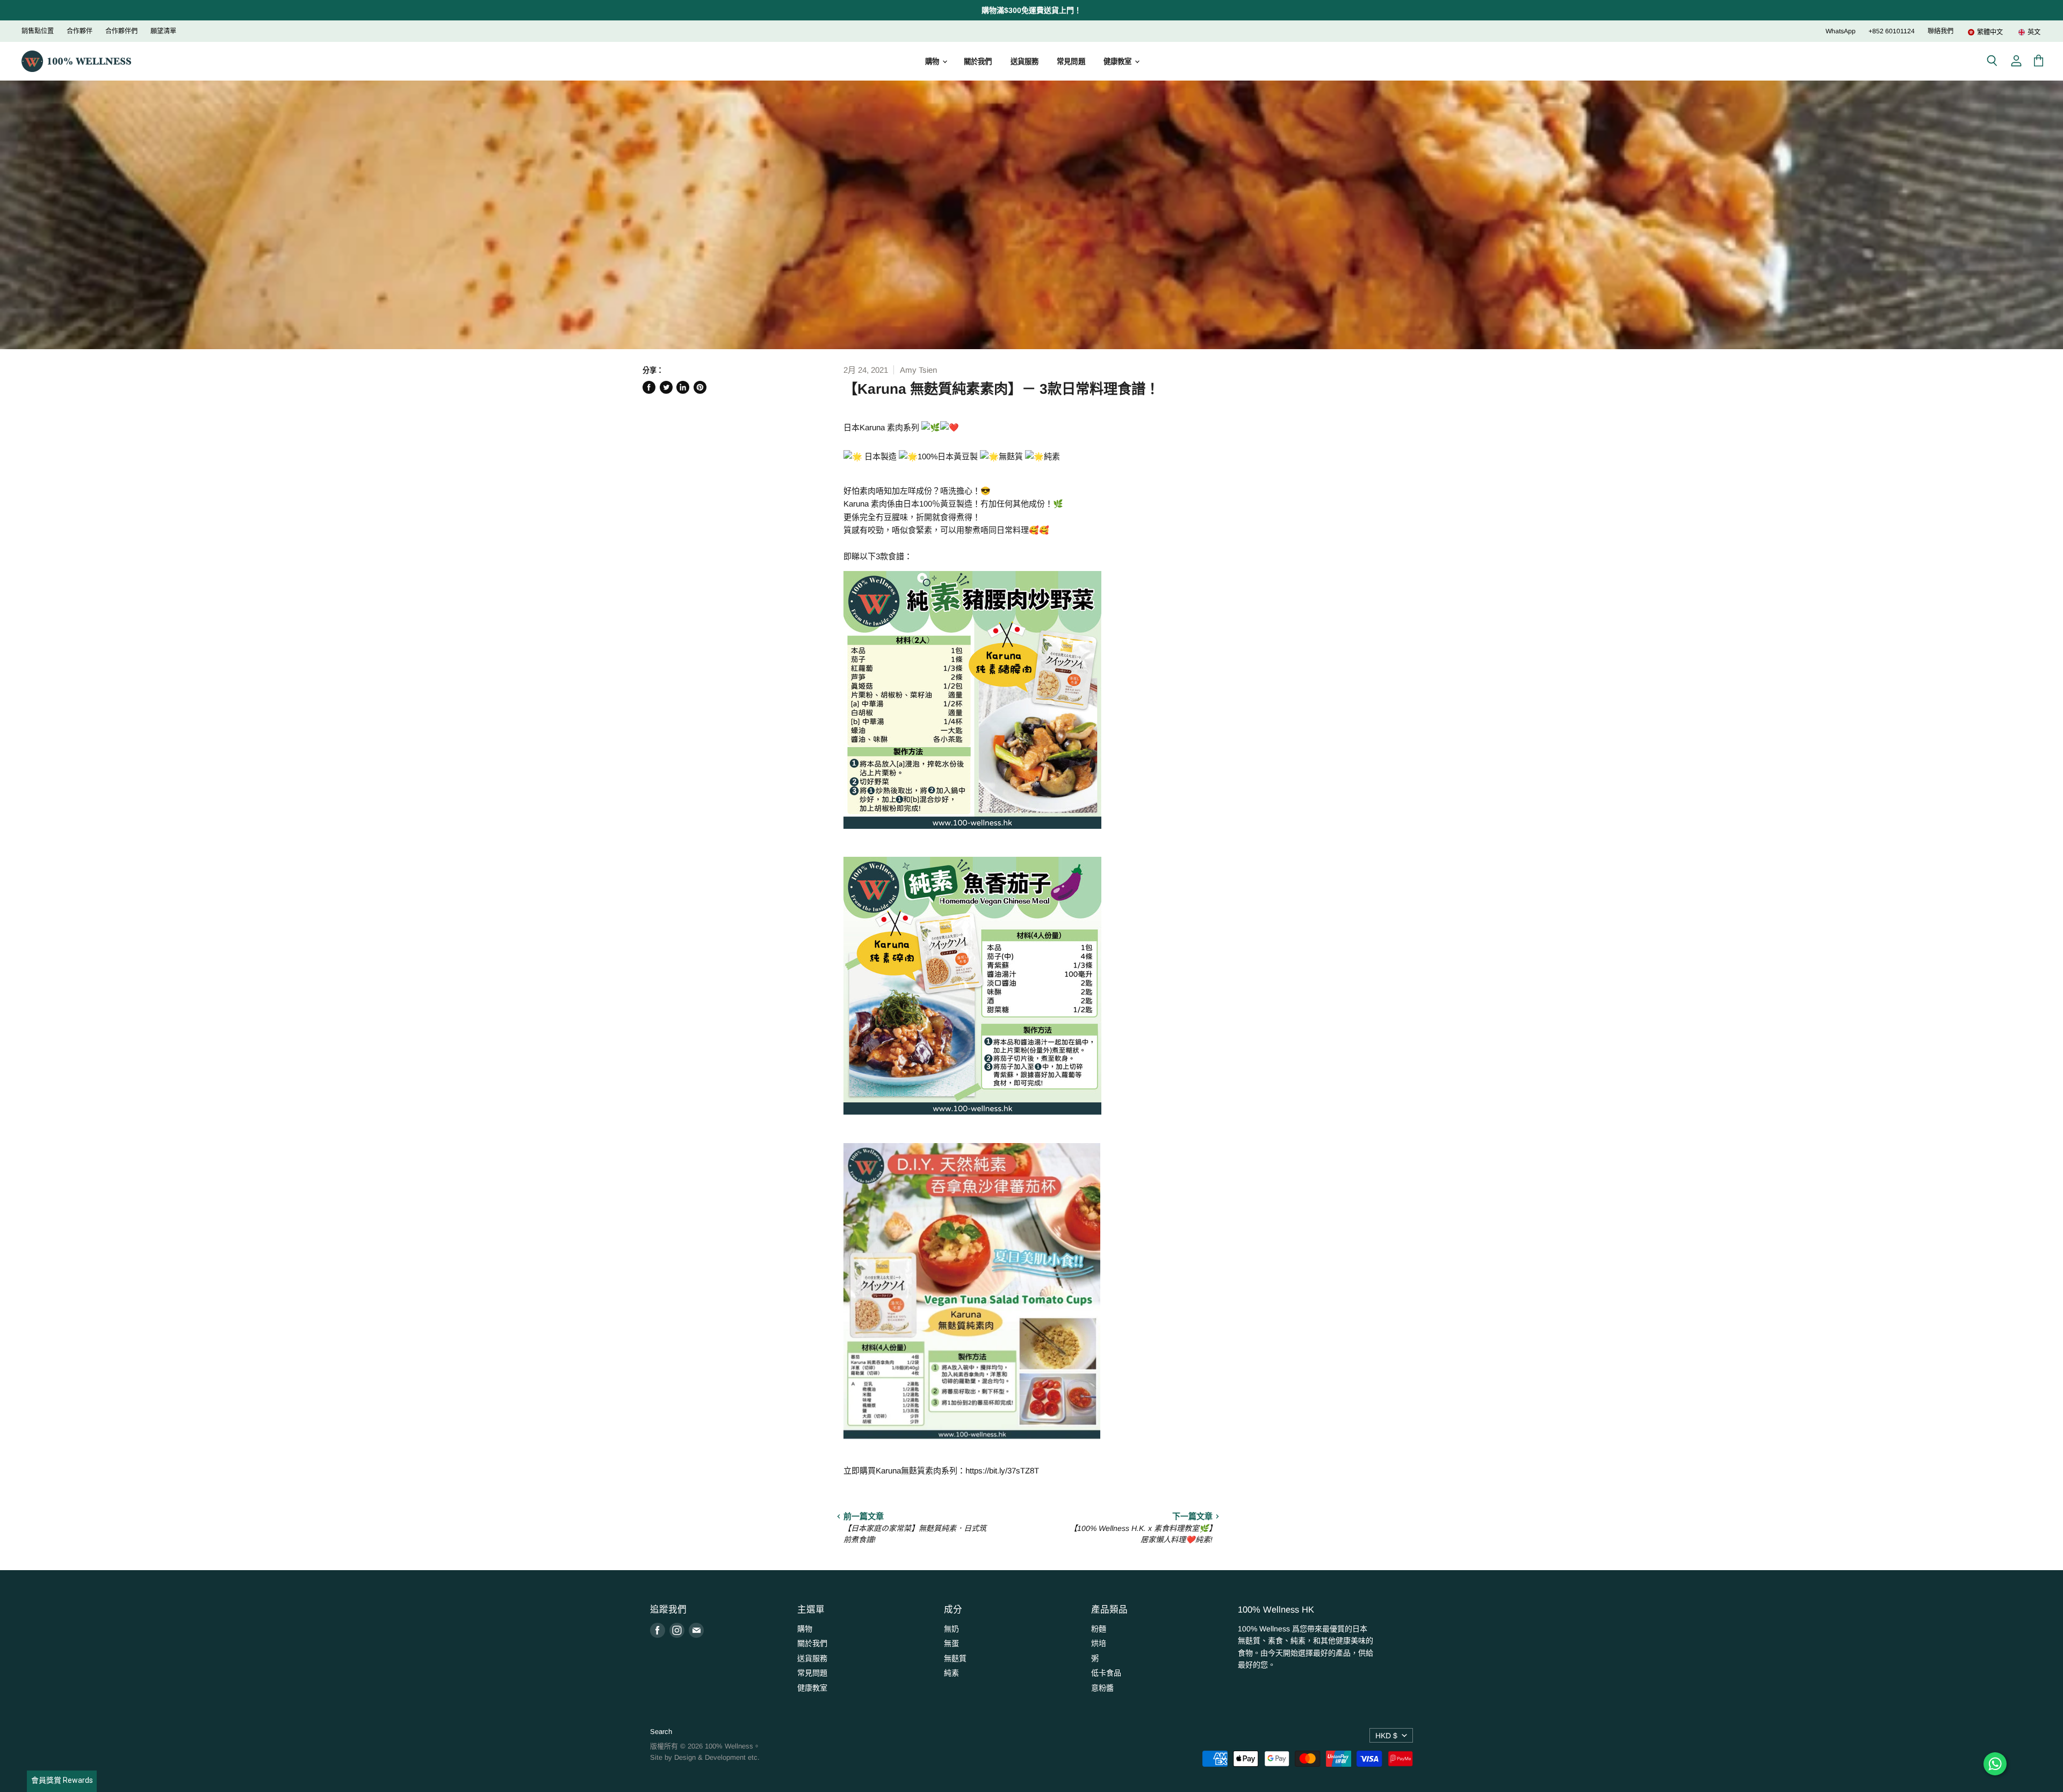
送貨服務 (1025, 62)
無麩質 (955, 1658)
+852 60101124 (1892, 31)
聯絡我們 (1941, 31)
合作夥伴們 (121, 31)
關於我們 (978, 62)
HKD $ (1386, 1736)
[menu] (1997, 32)
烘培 (1099, 1643)
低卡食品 (1106, 1673)
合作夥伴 (80, 31)
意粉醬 (1102, 1688)
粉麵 (1099, 1629)
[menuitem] (1985, 32)
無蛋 (951, 1643)
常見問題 (1071, 62)
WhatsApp (1841, 31)
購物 (933, 62)
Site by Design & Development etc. (705, 1757)
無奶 (951, 1629)
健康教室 (1119, 62)
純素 (951, 1673)
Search (661, 1732)
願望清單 (163, 31)
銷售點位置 (38, 31)
